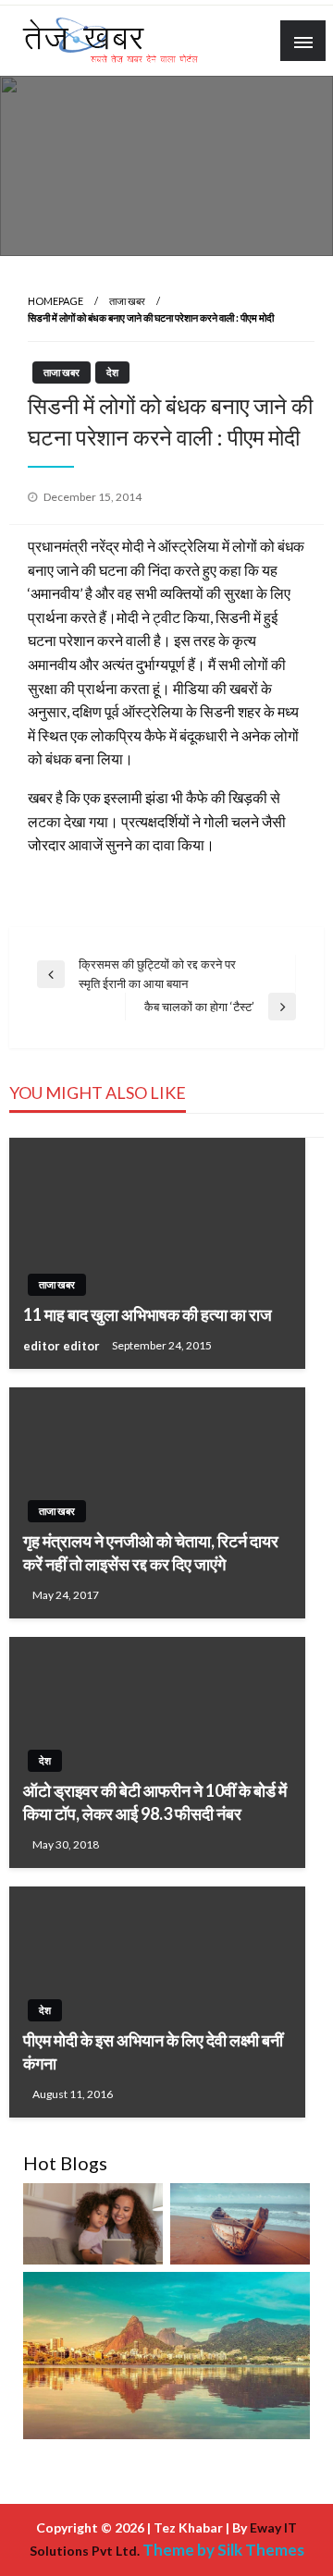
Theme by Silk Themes (223, 2550)
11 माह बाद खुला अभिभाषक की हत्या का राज (148, 1314)
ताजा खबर (127, 301)
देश (112, 372)
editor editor (63, 1346)
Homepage (55, 301)
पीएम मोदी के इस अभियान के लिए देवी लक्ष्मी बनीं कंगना (153, 2051)
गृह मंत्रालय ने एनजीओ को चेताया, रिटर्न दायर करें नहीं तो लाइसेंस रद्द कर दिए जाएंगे (151, 1552)
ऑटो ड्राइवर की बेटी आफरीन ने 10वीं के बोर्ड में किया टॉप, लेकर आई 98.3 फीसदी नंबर (155, 1802)
